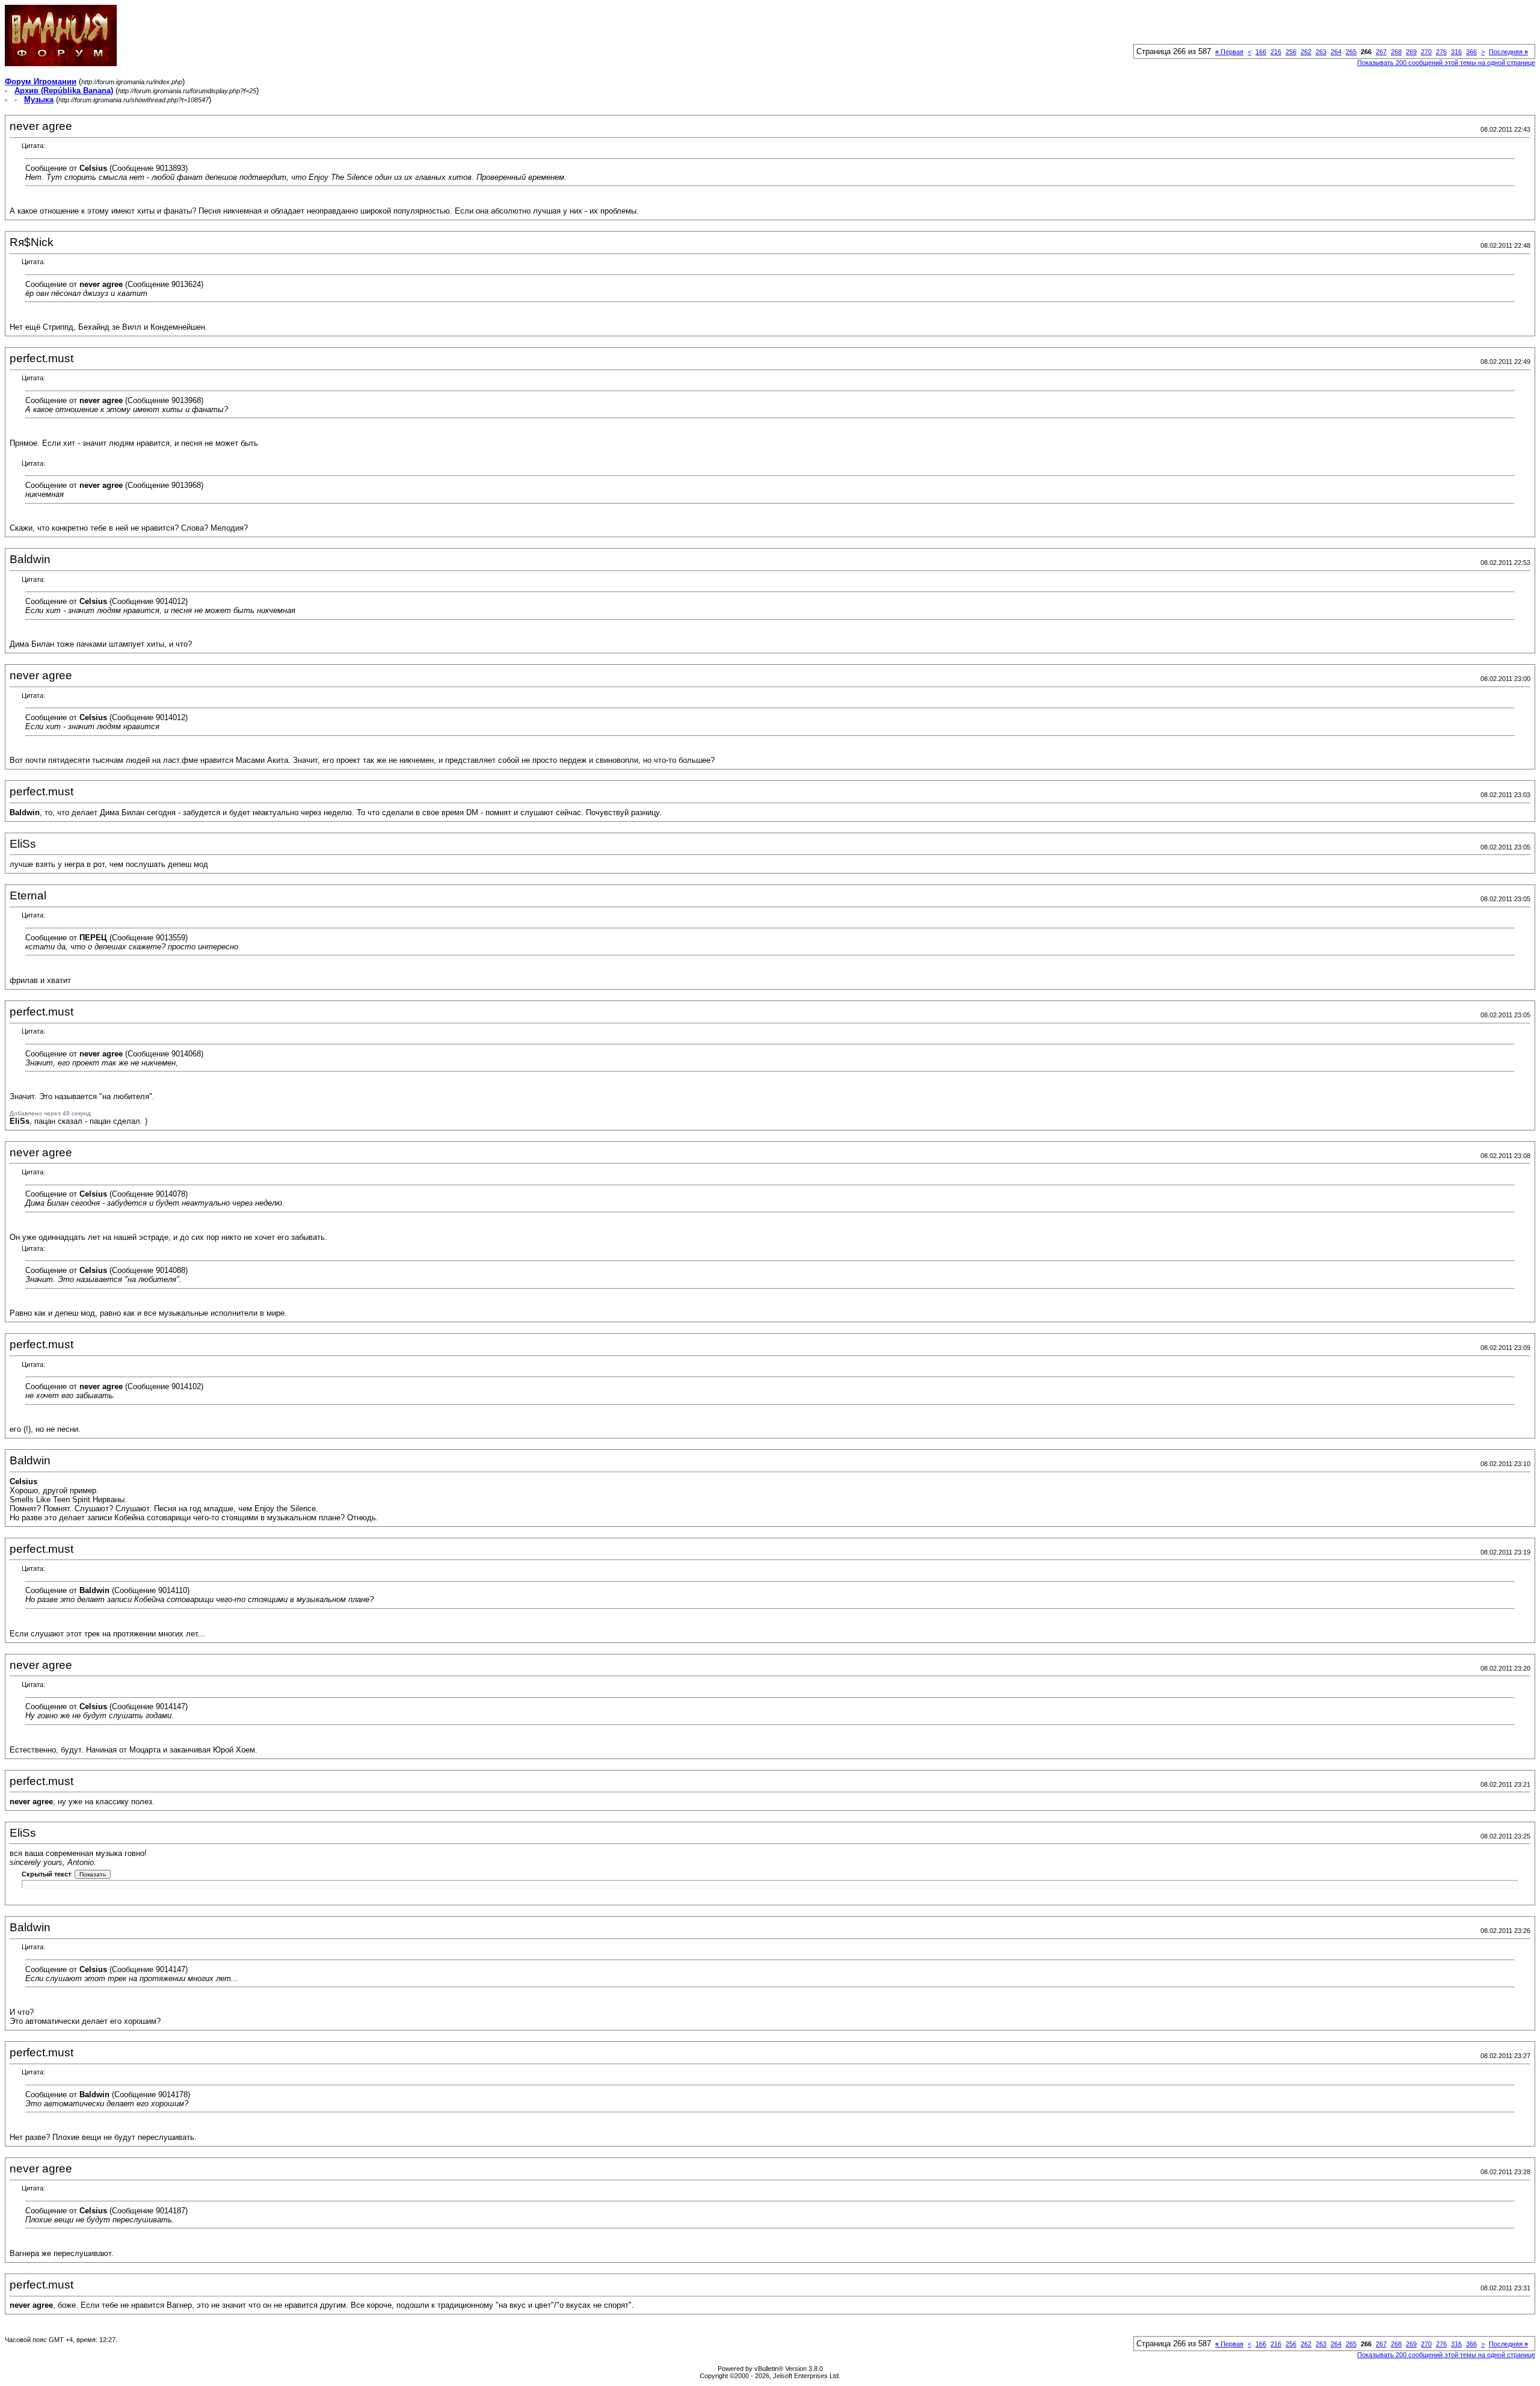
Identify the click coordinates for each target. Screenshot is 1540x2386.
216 (1276, 52)
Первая (1229, 52)
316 (1456, 52)
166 (1261, 52)
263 (1321, 52)
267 (1381, 52)
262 (1306, 52)
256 (1291, 52)
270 (1426, 52)
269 (1411, 52)
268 (1396, 52)
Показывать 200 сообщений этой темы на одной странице (1446, 63)
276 (1441, 52)
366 (1471, 52)
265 (1351, 52)
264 (1336, 52)
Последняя (1508, 52)
